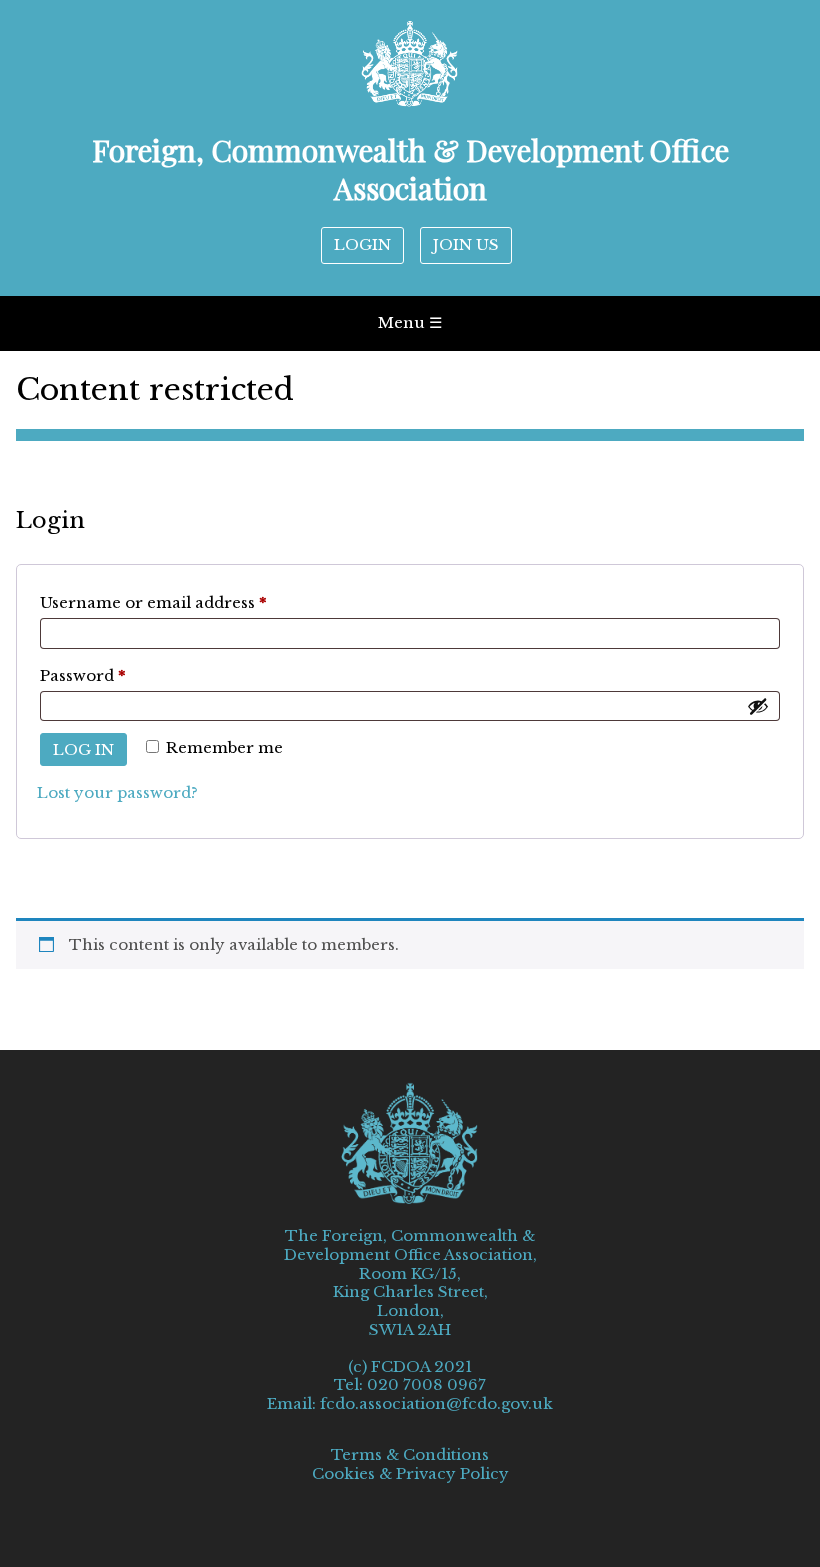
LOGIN (362, 244)
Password (119, 675)
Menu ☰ (410, 322)
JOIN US (466, 244)
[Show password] (758, 706)
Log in (83, 749)
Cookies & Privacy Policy (410, 1474)
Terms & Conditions (410, 1455)
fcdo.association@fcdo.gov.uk (436, 1403)
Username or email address (190, 602)
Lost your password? (117, 792)
